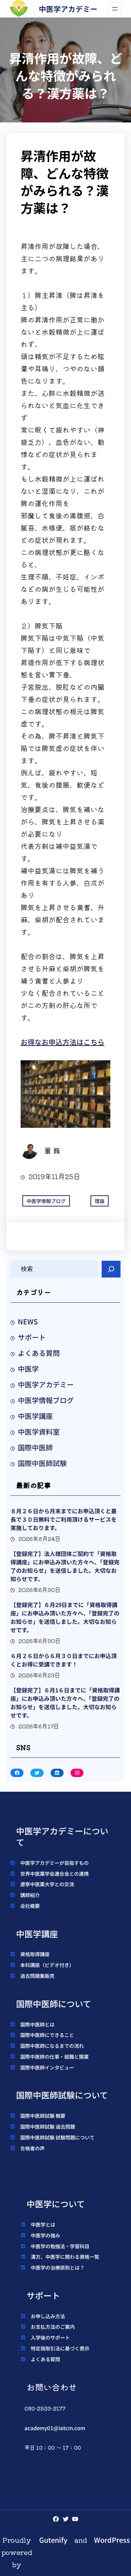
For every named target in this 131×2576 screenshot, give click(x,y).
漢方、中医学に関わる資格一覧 (65, 2257)
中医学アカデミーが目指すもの (54, 1863)
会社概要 (30, 1906)
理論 (100, 1201)
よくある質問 (39, 1353)
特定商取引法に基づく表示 (60, 2348)
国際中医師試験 (42, 1463)
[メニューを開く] (115, 9)
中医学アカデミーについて (62, 1837)
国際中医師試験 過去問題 (48, 2126)
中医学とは (43, 2224)
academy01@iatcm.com (55, 2428)
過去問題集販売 (37, 1976)
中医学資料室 (39, 1432)
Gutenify (53, 2540)
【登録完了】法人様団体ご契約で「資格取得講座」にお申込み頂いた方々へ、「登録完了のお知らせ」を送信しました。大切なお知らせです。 (65, 1566)
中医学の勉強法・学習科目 (60, 2246)
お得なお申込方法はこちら (63, 1042)
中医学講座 (35, 1416)
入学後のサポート (50, 2337)
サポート (32, 1337)
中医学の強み (45, 2235)
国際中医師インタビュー (47, 2067)
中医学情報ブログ (46, 1201)
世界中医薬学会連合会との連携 (54, 1874)
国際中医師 (35, 1447)
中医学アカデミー (68, 9)
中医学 (28, 1369)
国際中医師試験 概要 (43, 2116)
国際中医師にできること (47, 2035)
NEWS (28, 1321)
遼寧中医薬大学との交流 (47, 1884)
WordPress (112, 2540)
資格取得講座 (35, 1954)
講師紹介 (30, 1895)
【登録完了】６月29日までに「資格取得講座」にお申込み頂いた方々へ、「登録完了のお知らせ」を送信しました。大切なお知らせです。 (65, 1617)
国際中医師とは (37, 2024)
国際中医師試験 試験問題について (57, 2137)
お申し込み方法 (48, 2316)
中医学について (56, 2204)
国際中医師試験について (62, 2095)
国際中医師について (54, 2004)
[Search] (111, 1269)
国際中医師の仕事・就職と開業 (54, 2057)
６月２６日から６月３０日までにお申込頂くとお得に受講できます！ (64, 1660)
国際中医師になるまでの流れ (52, 2046)
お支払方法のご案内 (53, 2327)
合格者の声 (32, 2148)
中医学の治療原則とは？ (58, 2267)
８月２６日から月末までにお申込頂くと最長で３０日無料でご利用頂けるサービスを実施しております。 (64, 1519)
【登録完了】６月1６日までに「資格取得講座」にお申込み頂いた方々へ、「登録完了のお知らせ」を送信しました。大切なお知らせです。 (65, 1703)
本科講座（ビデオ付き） (47, 1965)
